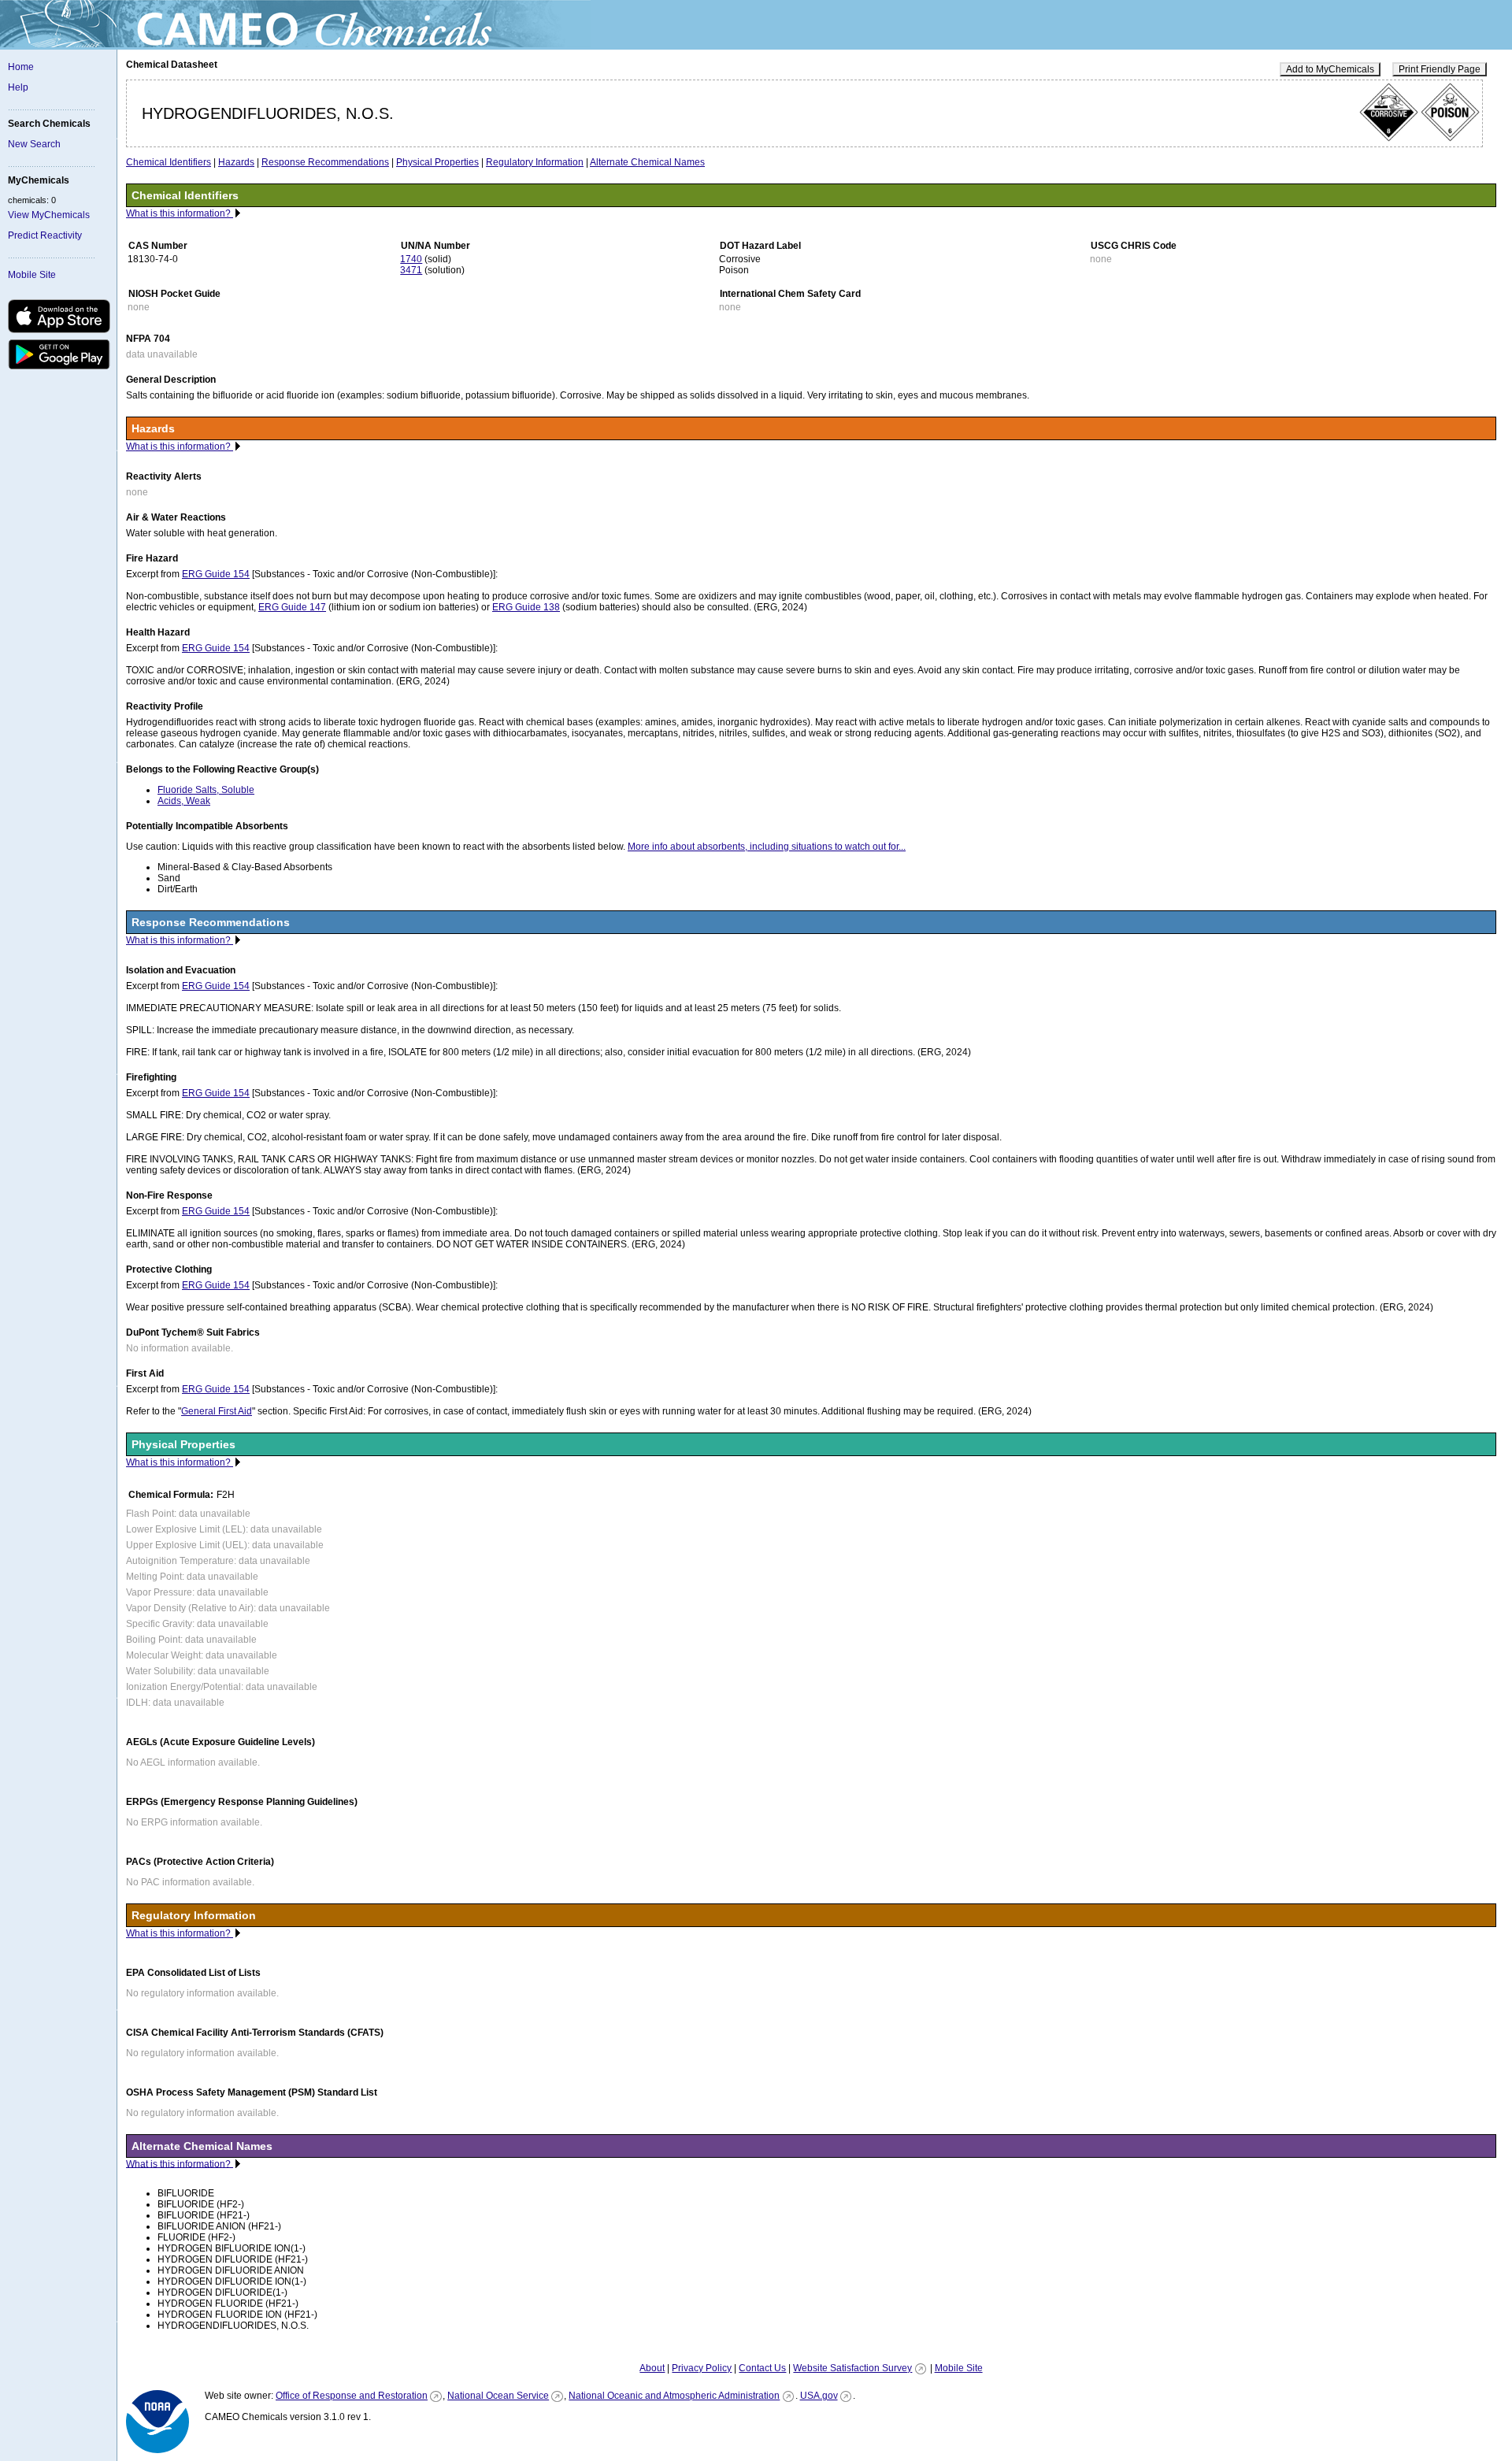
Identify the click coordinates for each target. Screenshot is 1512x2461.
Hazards (236, 162)
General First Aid (217, 1411)
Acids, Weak (184, 801)
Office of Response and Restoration (352, 2396)
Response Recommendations (325, 162)
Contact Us (762, 2368)
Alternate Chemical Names (647, 162)
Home (21, 67)
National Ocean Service (498, 2396)
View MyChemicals (49, 215)
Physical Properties (437, 162)
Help (18, 87)
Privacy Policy (702, 2368)
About (652, 2368)
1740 (411, 259)
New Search (34, 144)
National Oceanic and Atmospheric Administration (674, 2396)
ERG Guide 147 (292, 607)
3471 (411, 270)
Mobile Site (32, 275)
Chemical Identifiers (169, 162)
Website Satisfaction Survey (852, 2368)
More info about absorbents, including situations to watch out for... (767, 847)
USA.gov (819, 2396)
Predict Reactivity (45, 235)
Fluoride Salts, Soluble (206, 790)
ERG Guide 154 (216, 574)
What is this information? (180, 213)
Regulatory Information (535, 162)
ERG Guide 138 (526, 607)
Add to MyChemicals (1330, 69)
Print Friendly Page (1440, 69)
